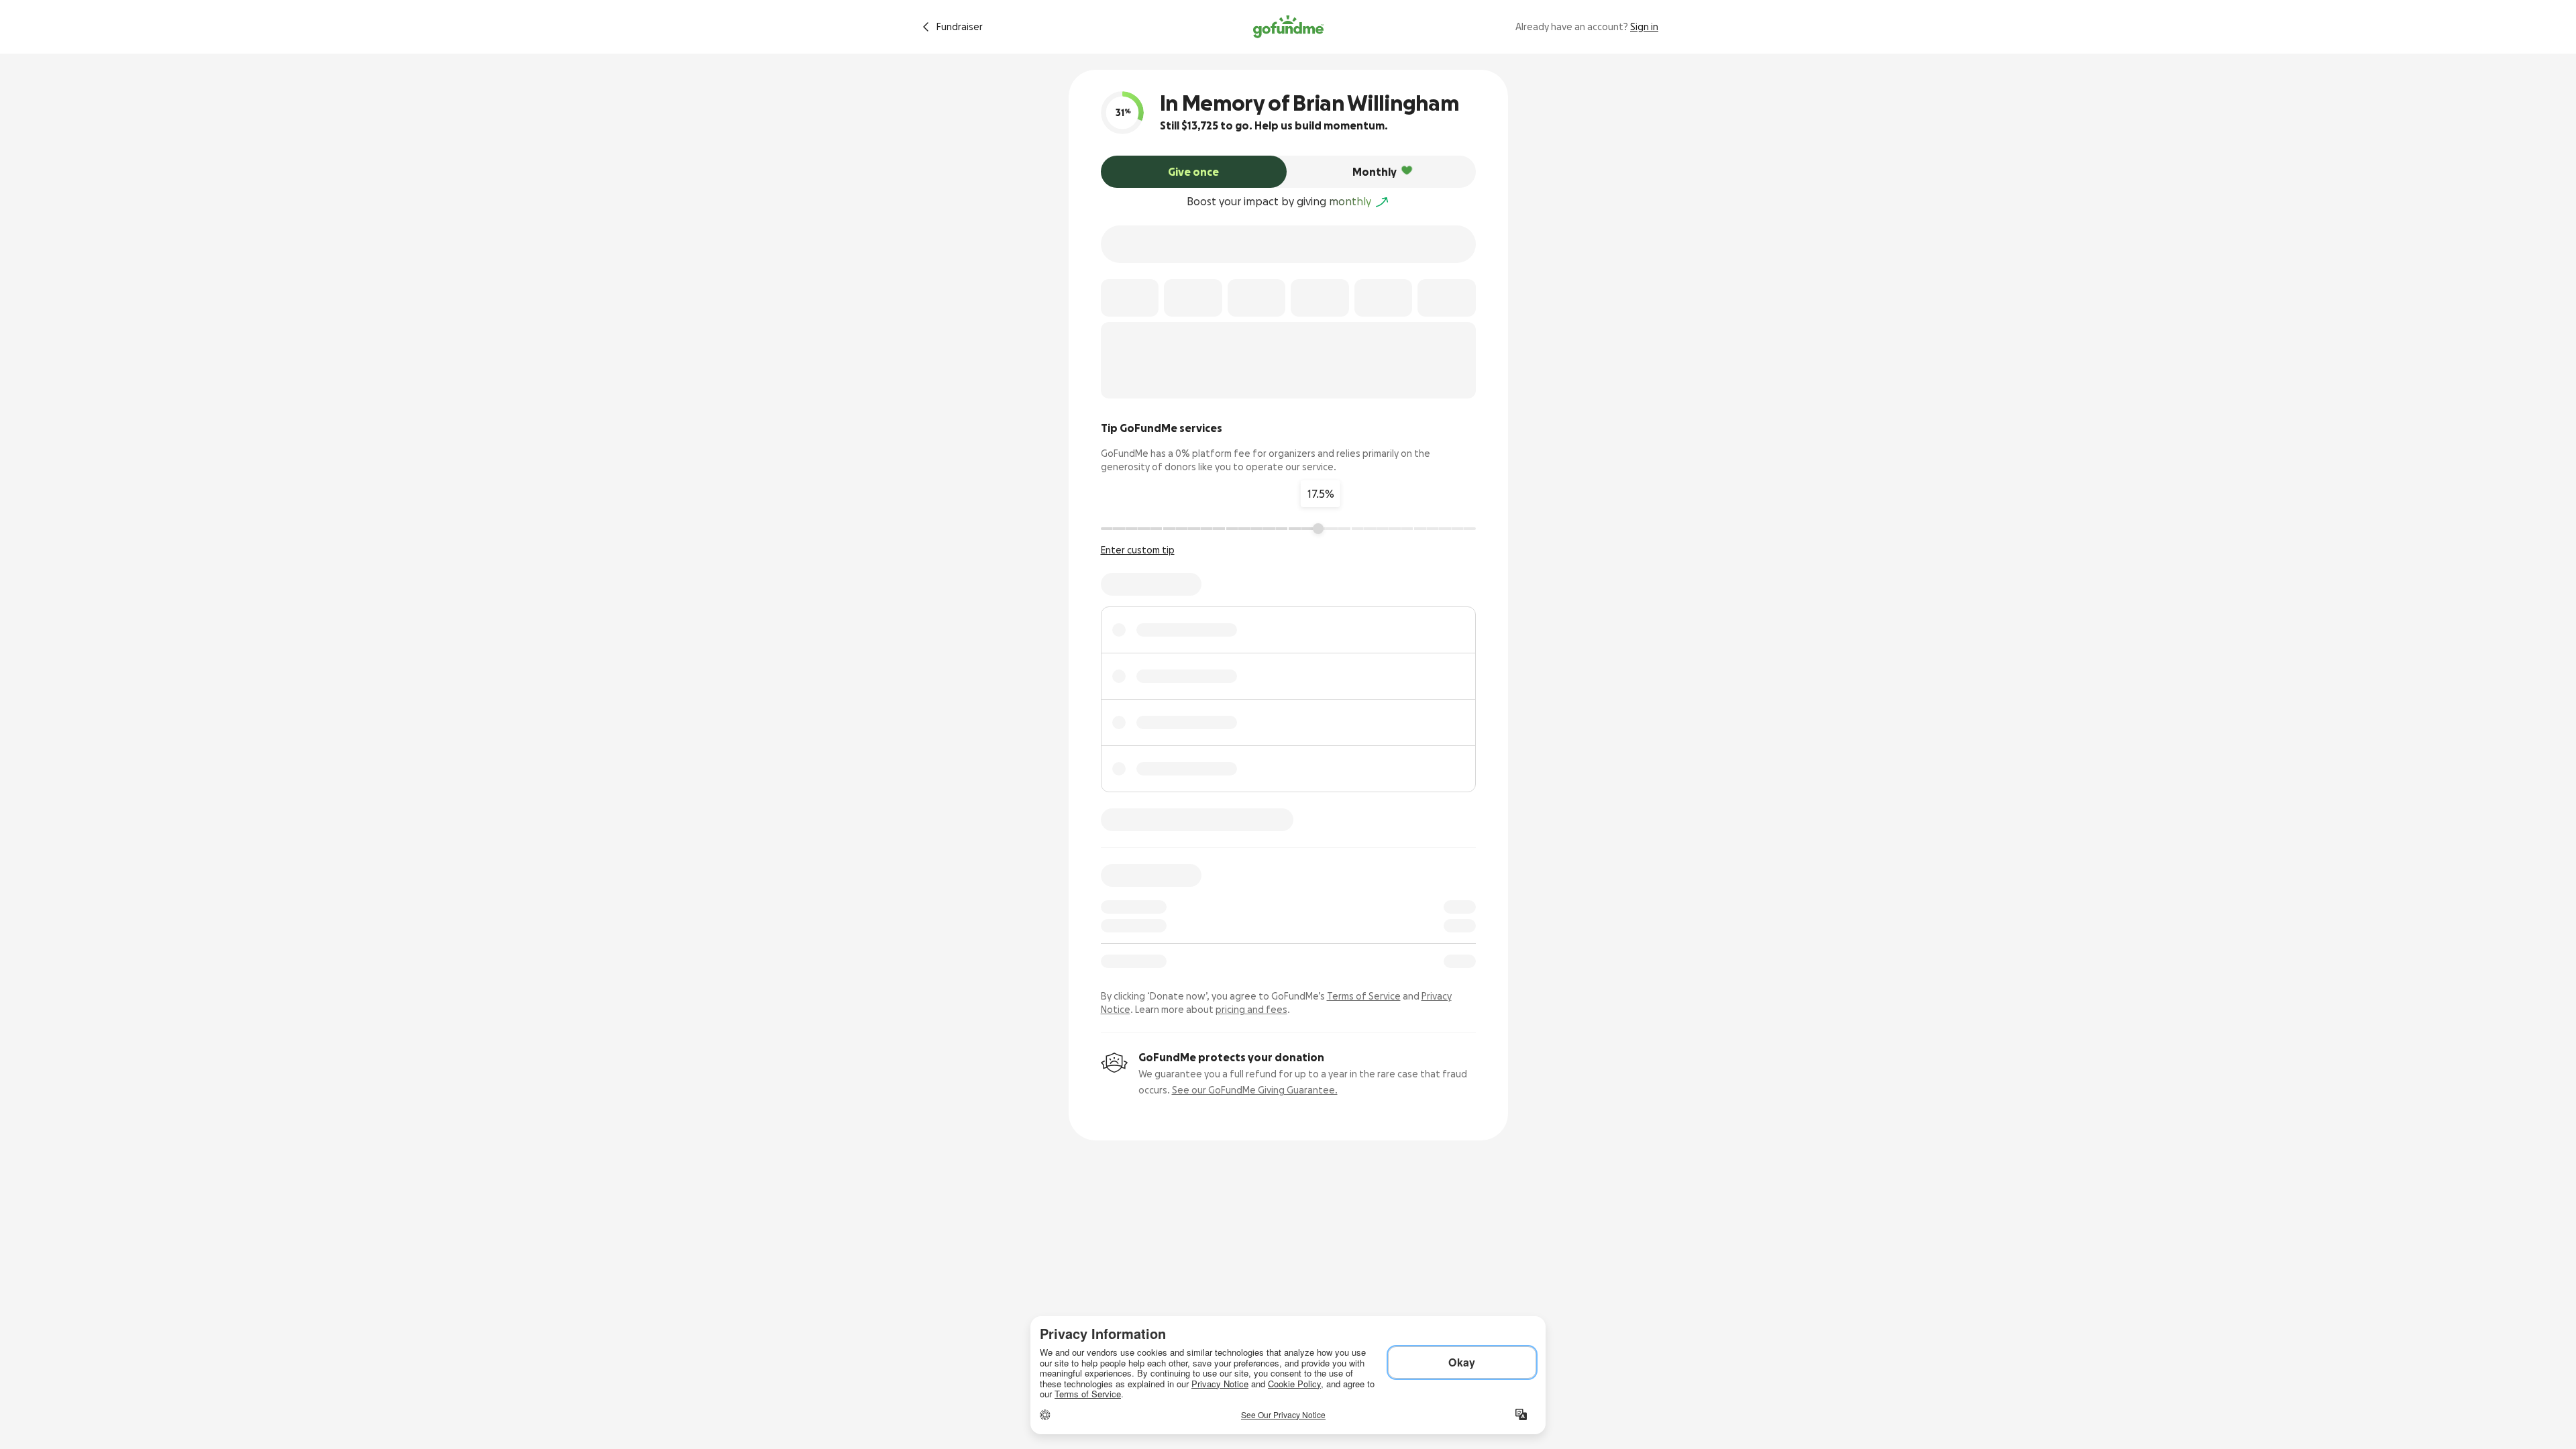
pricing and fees (1251, 1010)
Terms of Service (1364, 996)
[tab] (1194, 172)
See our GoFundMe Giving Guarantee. (1255, 1090)
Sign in (1644, 27)
